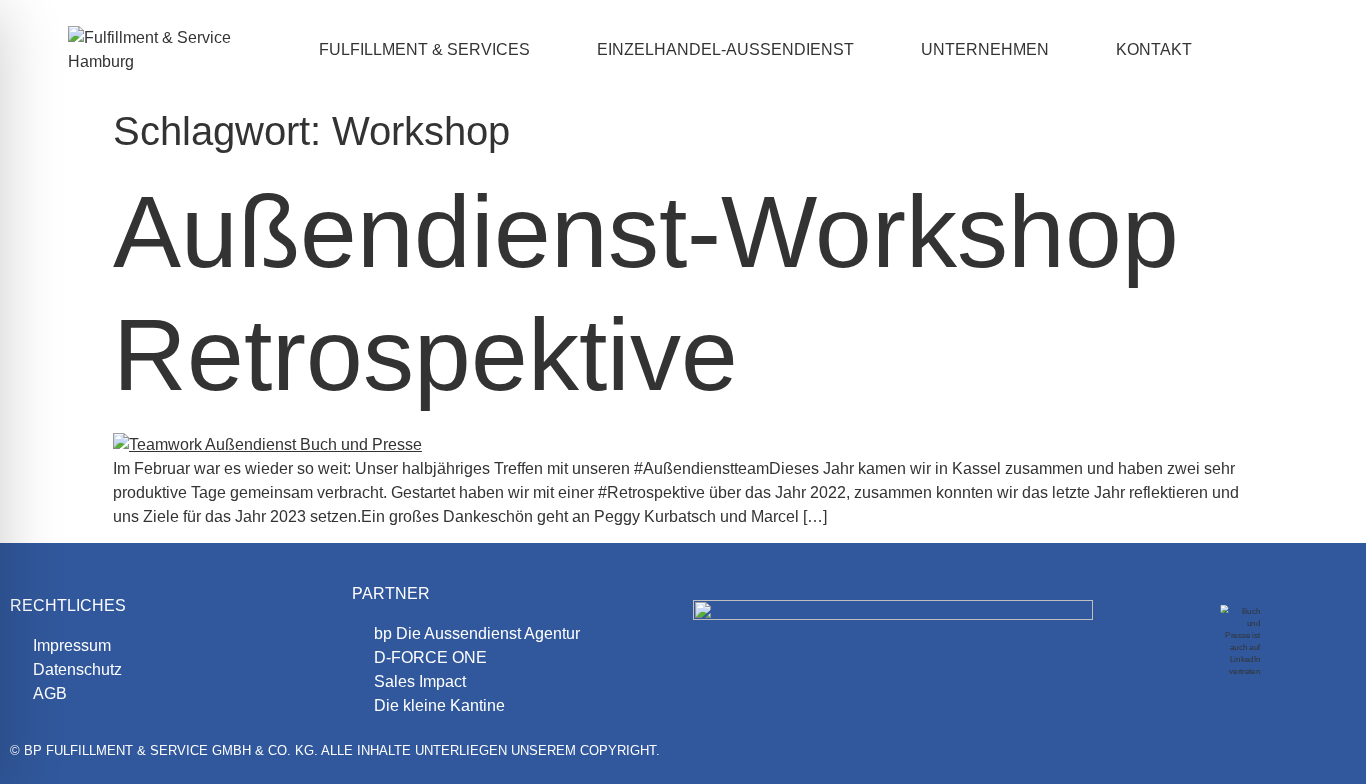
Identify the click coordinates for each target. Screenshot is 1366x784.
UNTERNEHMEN (985, 49)
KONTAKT (1154, 49)
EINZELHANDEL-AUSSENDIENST (725, 49)
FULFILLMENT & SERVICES (424, 49)
